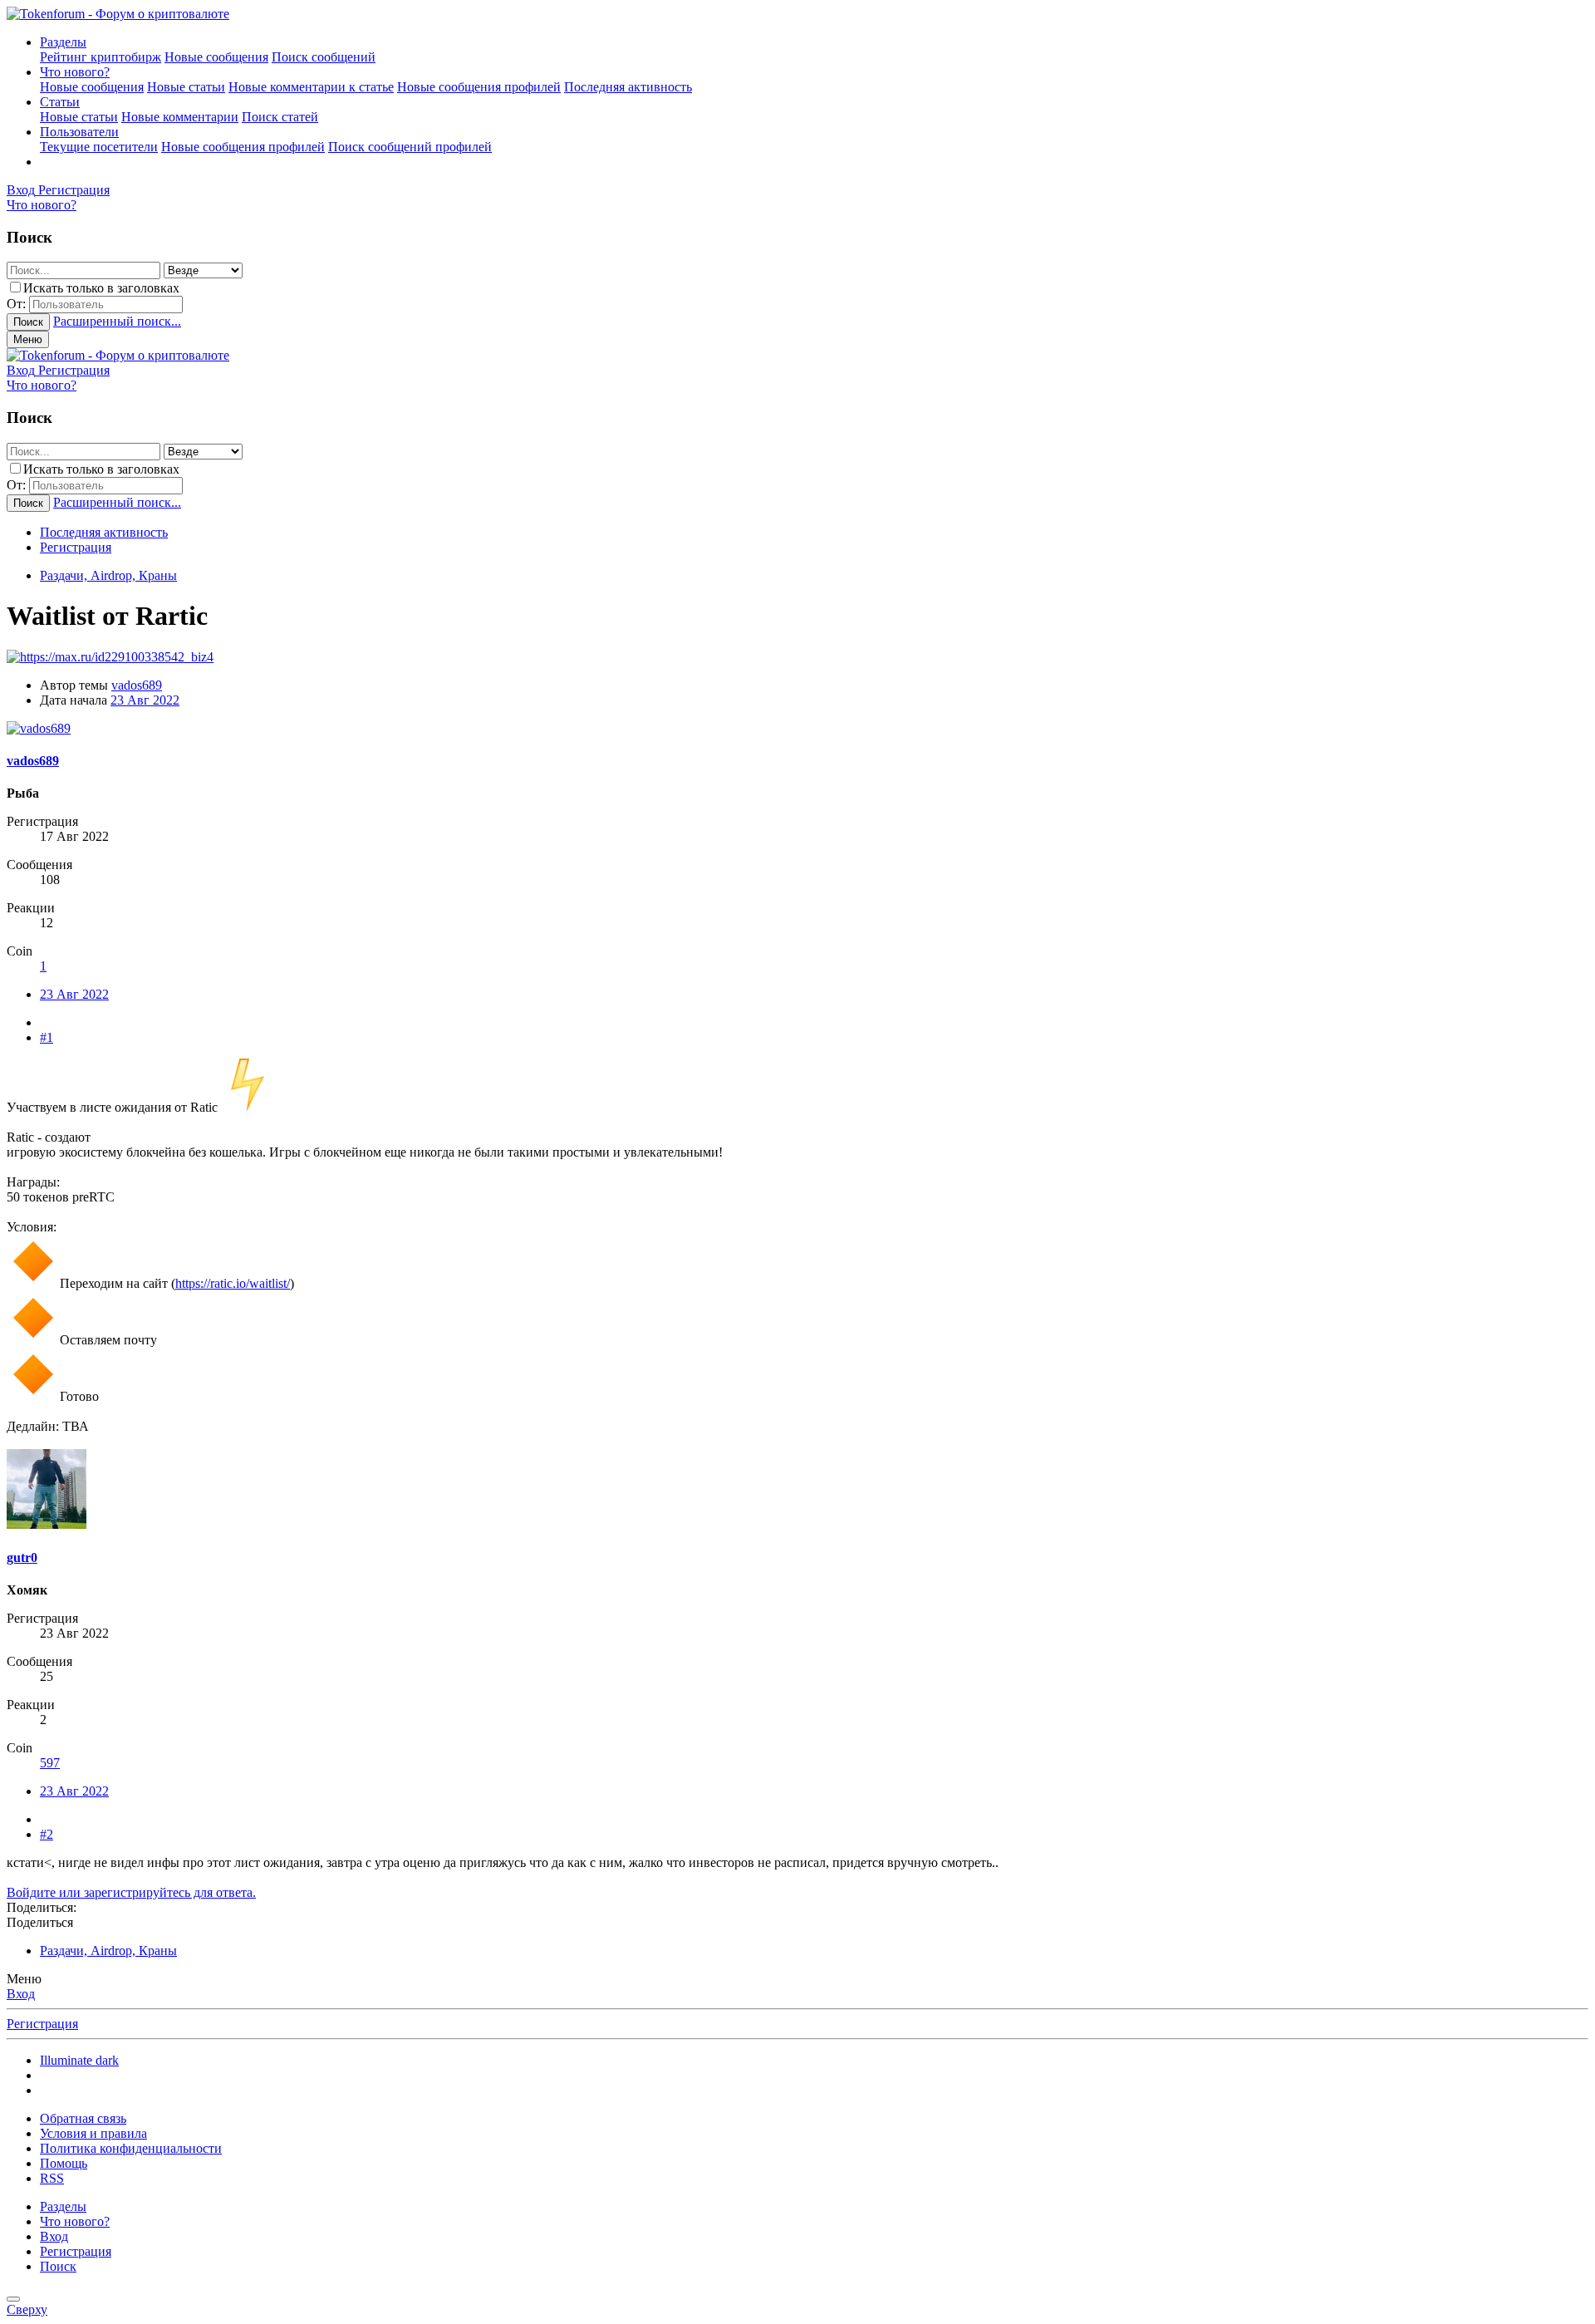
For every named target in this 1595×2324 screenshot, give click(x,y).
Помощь (64, 2163)
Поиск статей (280, 117)
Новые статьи (186, 87)
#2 (47, 1834)
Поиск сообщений (324, 57)
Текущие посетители (99, 147)
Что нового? (75, 72)
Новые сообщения (216, 57)
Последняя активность (628, 87)
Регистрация (76, 547)
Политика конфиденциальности (131, 2148)
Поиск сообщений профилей (410, 147)
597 (50, 1763)
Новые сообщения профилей (479, 87)
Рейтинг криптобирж (101, 57)
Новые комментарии (180, 117)
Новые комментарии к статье (311, 87)
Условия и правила (93, 2133)
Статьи (60, 102)
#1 (47, 1037)
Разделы (63, 42)
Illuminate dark (79, 2060)
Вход (21, 1994)
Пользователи (79, 132)
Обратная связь (83, 2118)
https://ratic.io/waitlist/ (233, 1283)
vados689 (137, 685)
